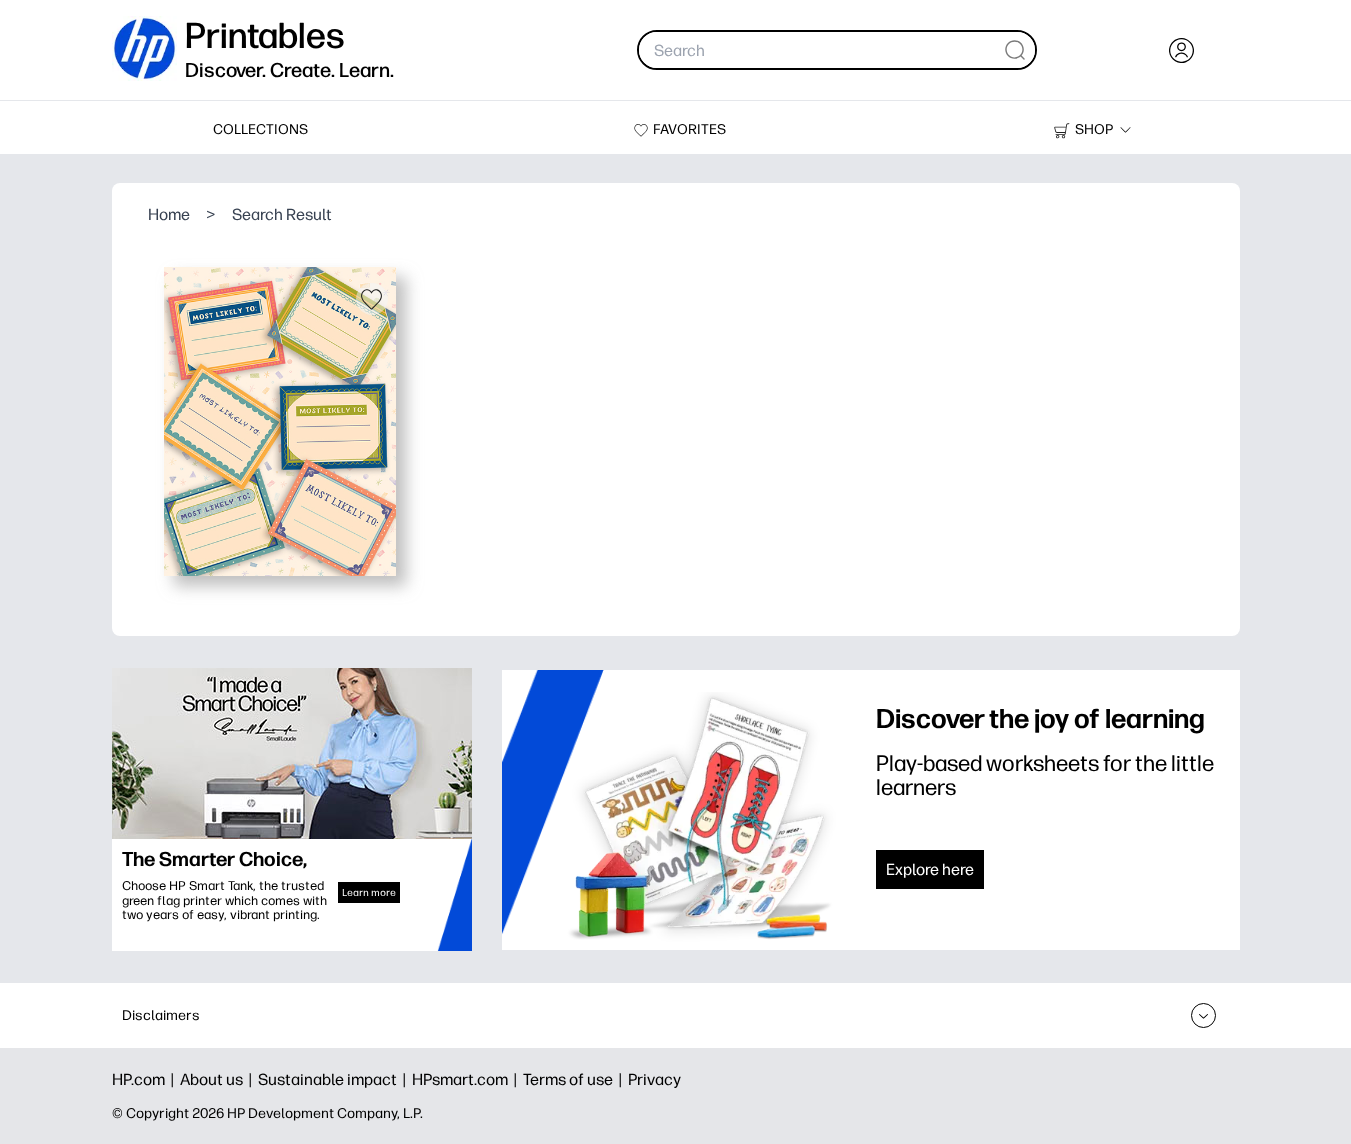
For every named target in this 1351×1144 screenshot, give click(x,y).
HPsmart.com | (467, 1079)
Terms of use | (575, 1079)
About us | (219, 1079)
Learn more (369, 892)
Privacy (654, 1079)
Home (169, 214)
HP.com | (146, 1079)
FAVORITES (689, 129)
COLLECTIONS (260, 129)
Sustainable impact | (335, 1079)
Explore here (930, 869)
